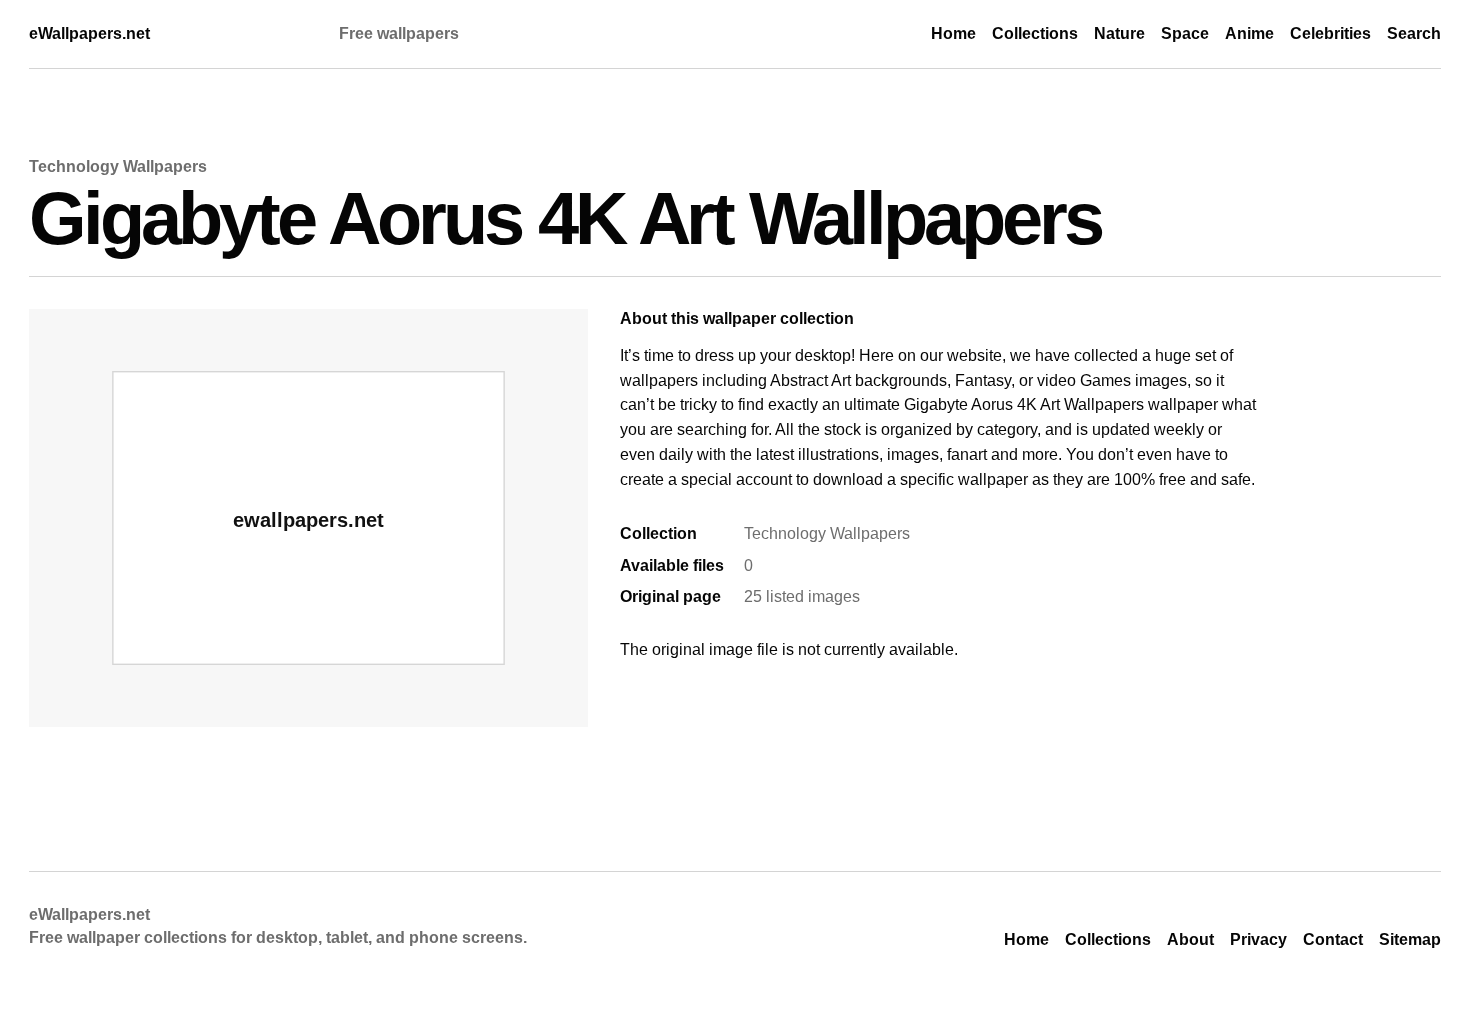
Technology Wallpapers (118, 166)
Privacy (1258, 939)
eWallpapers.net (89, 33)
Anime (1249, 33)
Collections (1035, 33)
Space (1185, 33)
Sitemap (1410, 939)
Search (1414, 33)
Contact (1333, 939)
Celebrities (1330, 33)
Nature (1119, 33)
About (1190, 939)
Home (953, 33)
